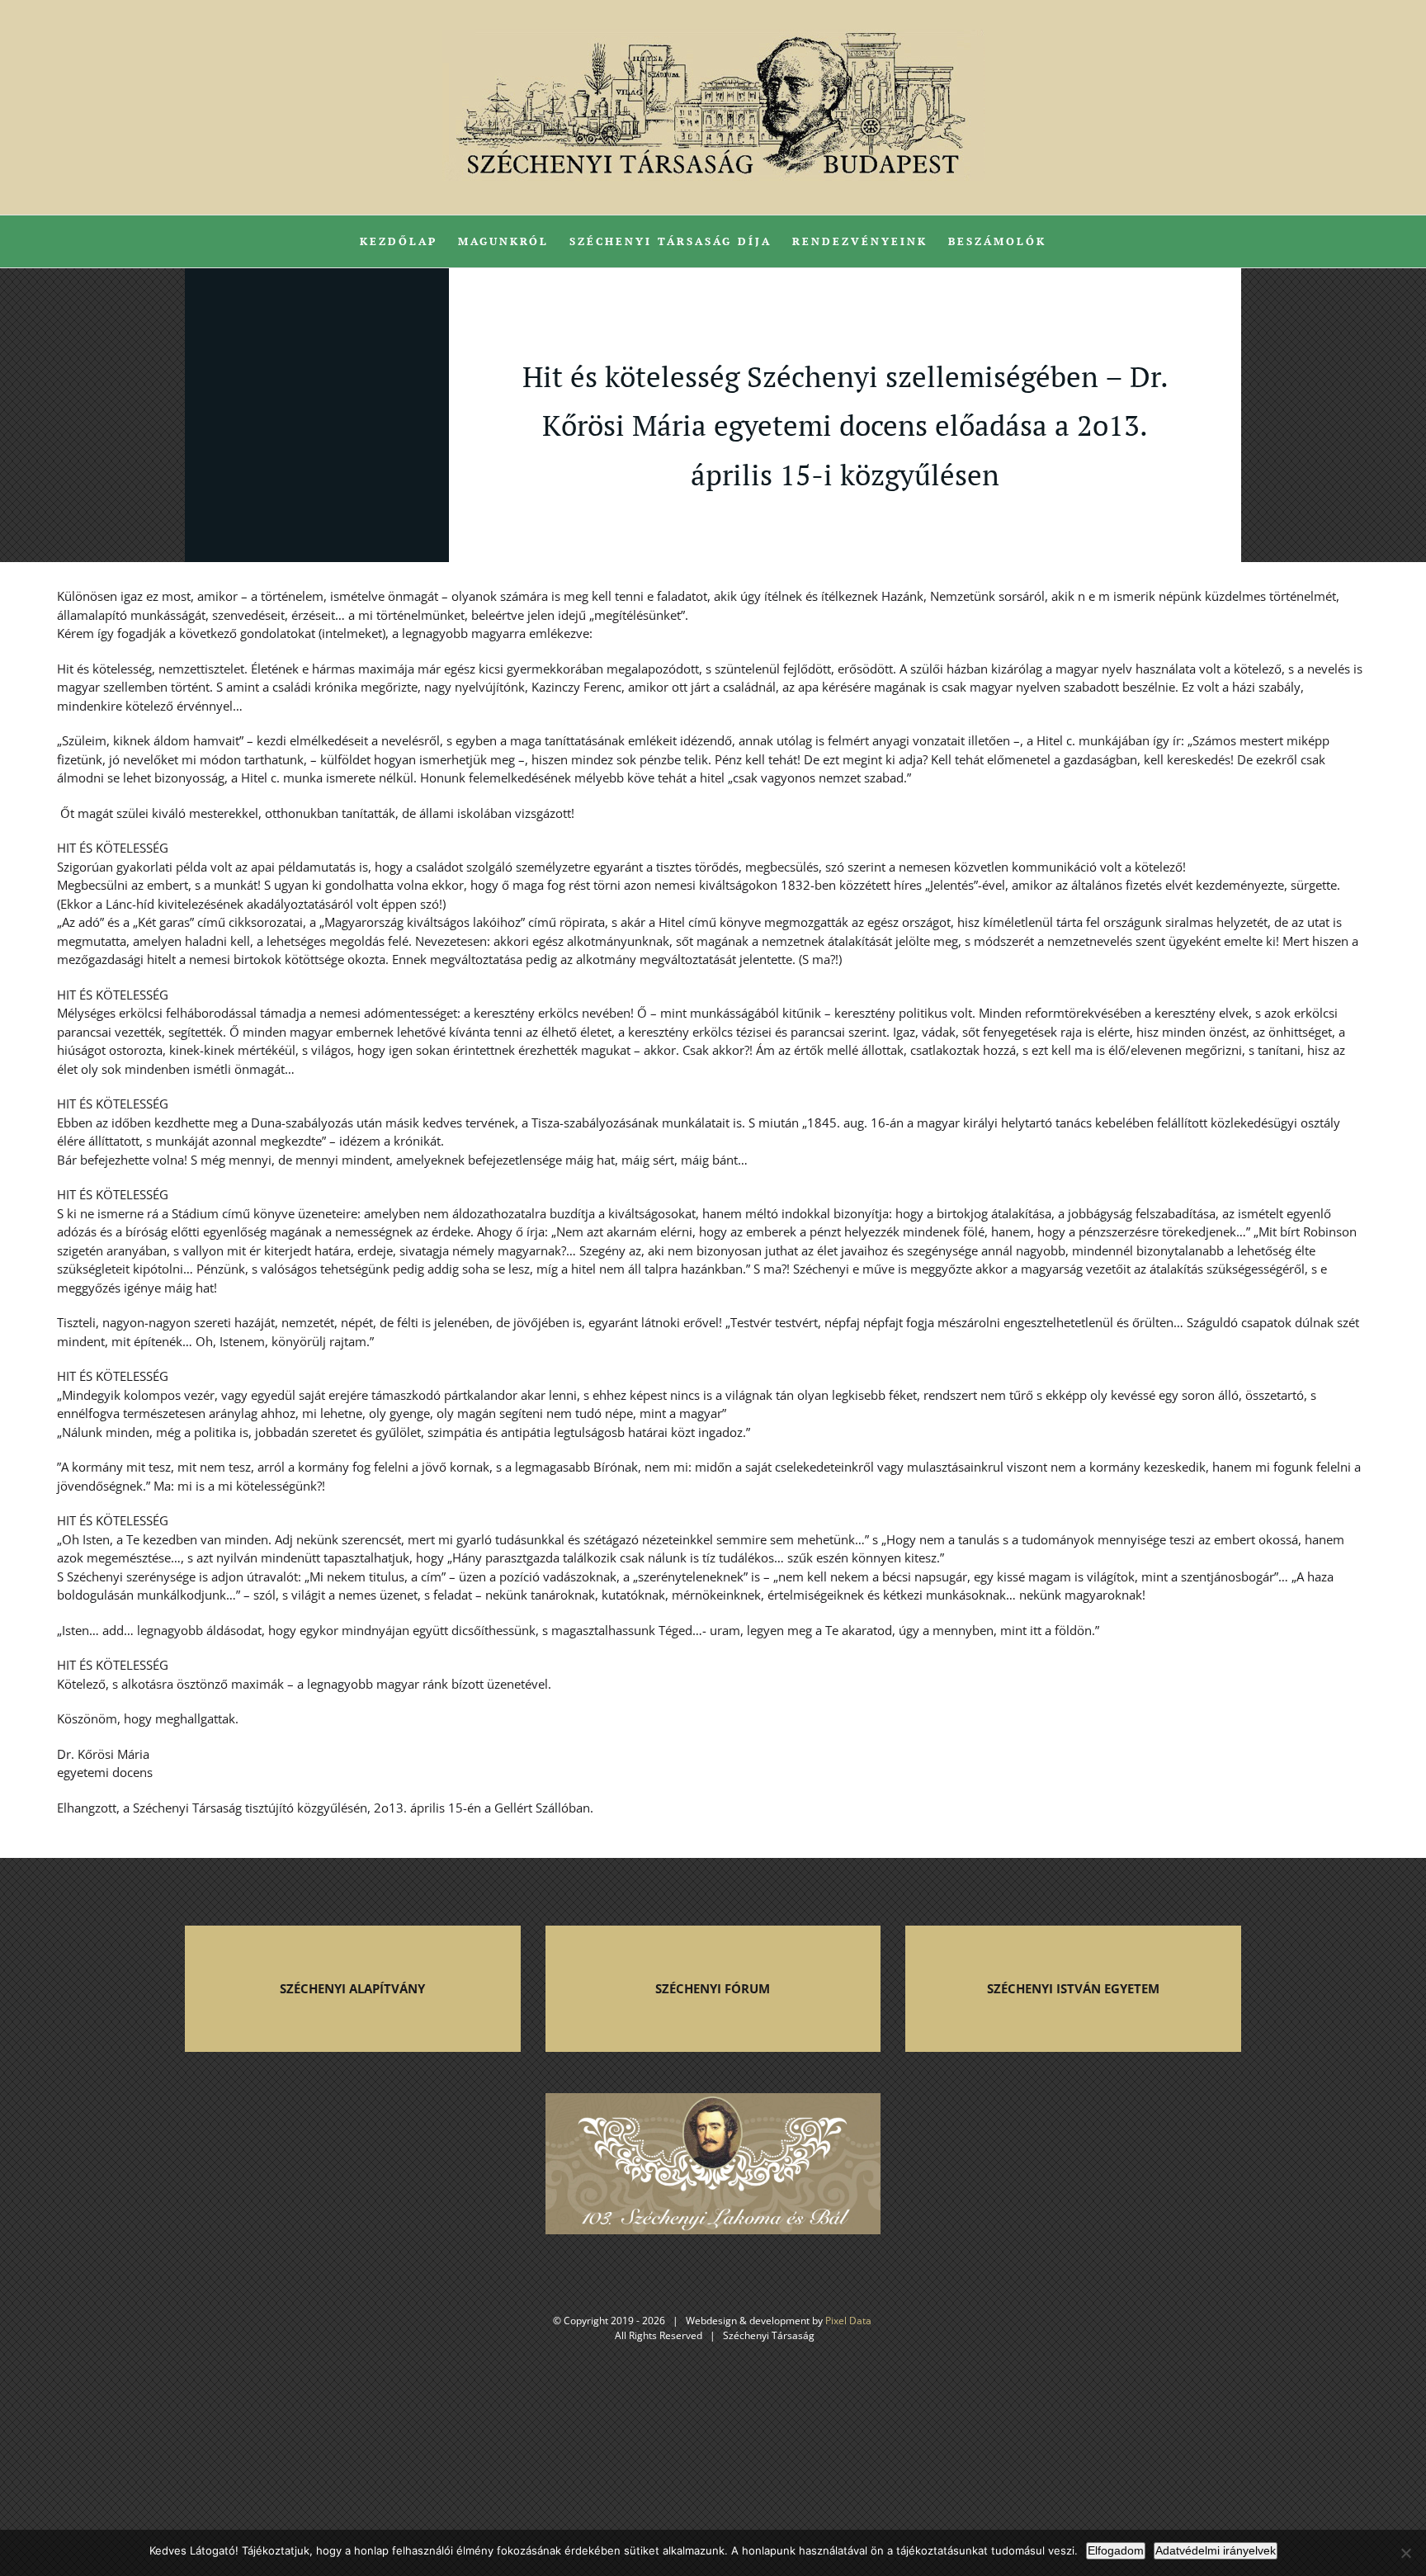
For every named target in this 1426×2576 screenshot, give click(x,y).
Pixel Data (848, 2321)
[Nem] (1405, 2553)
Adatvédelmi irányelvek (1216, 2550)
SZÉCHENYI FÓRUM (713, 1988)
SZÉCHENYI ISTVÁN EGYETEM (1073, 1988)
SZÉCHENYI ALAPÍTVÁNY (352, 1988)
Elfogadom (1116, 2550)
